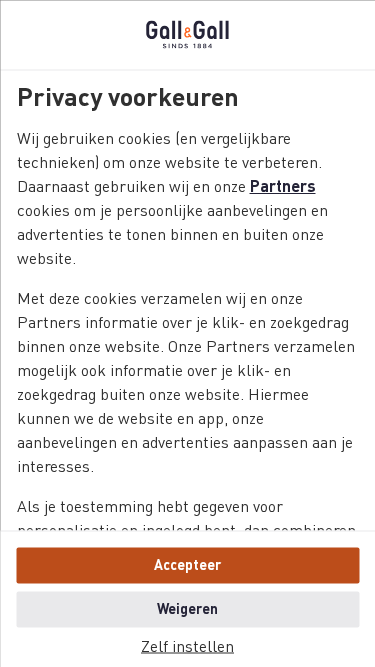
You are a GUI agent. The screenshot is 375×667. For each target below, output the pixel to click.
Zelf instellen (187, 647)
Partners (282, 187)
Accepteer (187, 565)
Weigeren (187, 609)
